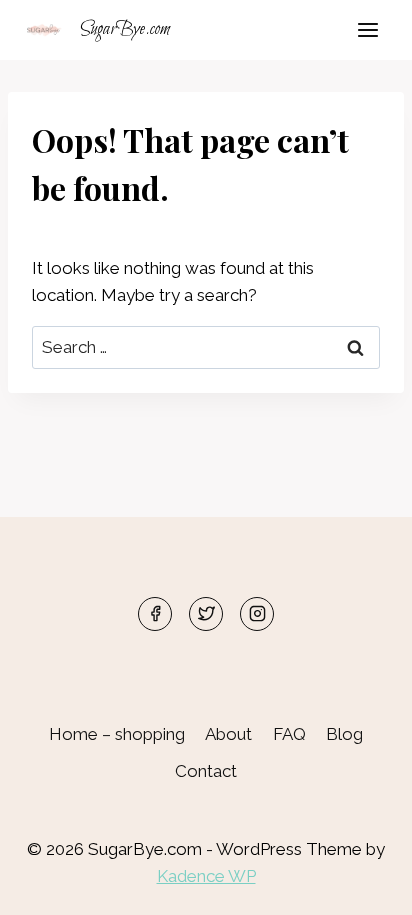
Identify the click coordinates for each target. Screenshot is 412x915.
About (228, 734)
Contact (206, 771)
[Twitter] (206, 614)
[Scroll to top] (361, 884)
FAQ (289, 734)
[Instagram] (257, 614)
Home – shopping (117, 734)
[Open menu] (367, 29)
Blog (344, 734)
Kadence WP (206, 876)
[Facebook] (155, 614)
